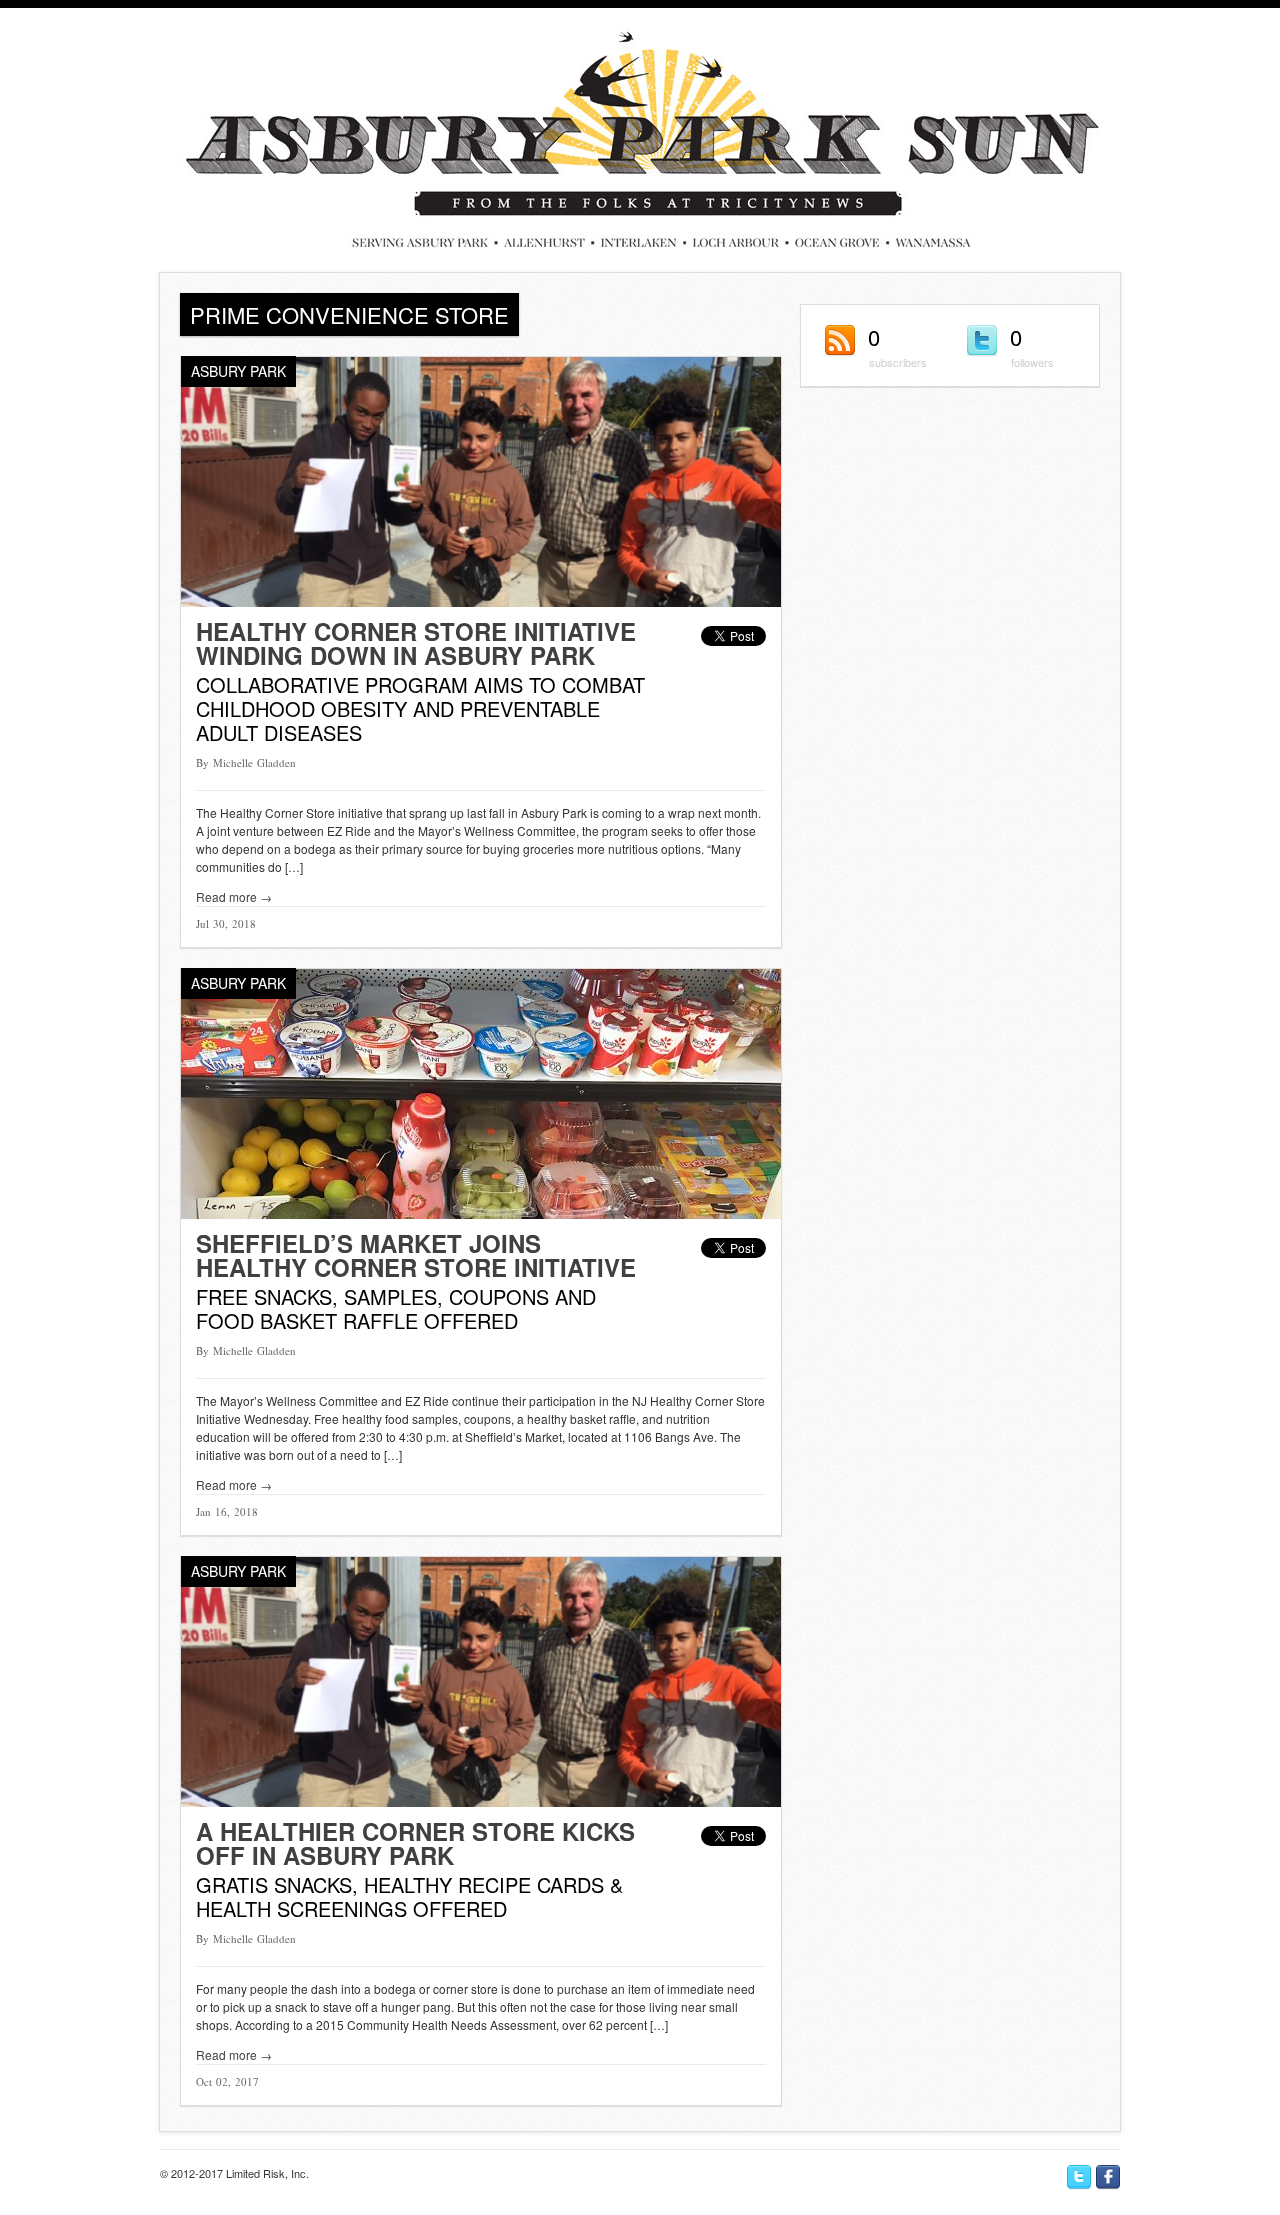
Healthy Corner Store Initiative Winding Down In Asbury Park (416, 643)
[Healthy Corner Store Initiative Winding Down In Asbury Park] (481, 601)
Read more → (234, 896)
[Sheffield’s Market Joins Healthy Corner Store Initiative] (481, 1213)
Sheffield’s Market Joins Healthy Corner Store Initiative (416, 1255)
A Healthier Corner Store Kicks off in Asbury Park (415, 1843)
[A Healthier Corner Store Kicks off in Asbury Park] (481, 1801)
